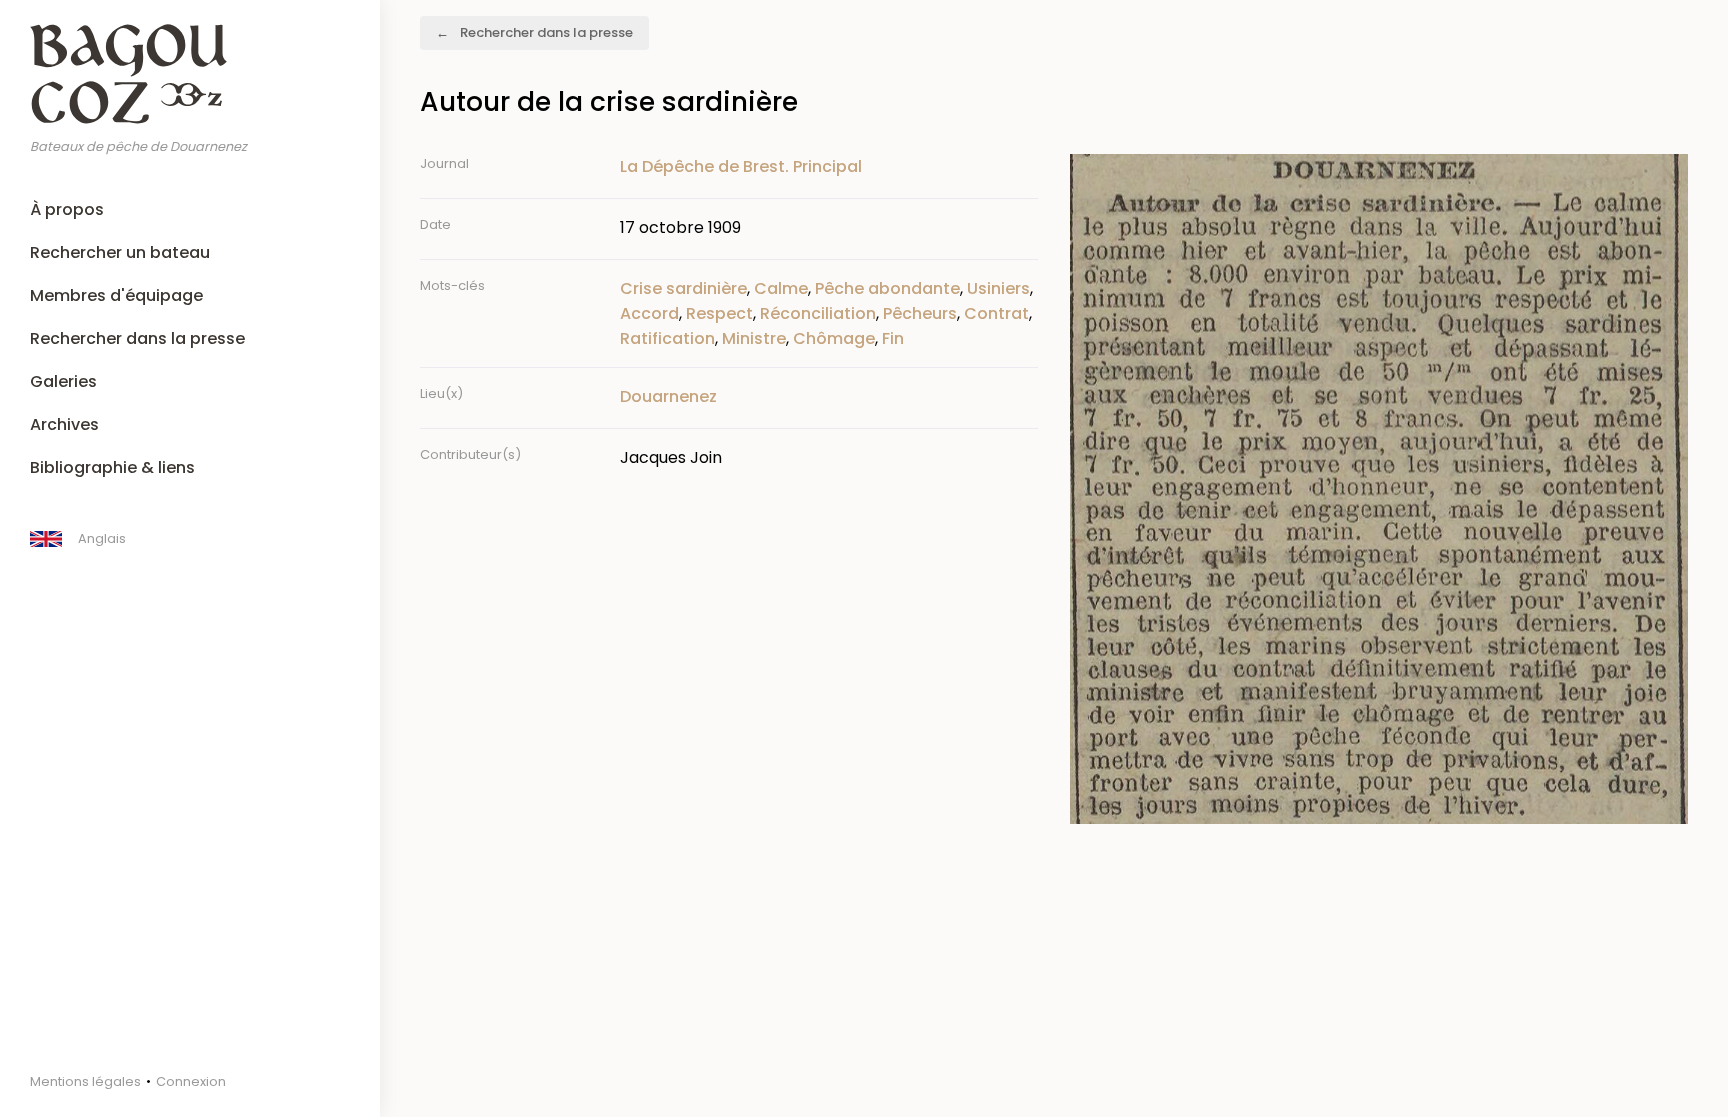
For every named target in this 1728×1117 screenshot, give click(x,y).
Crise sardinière (683, 288)
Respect (719, 313)
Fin (893, 338)
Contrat (996, 313)
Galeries (63, 381)
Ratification (667, 338)
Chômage (834, 338)
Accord (649, 313)
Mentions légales (85, 1081)
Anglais (102, 538)
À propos (67, 209)
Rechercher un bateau (120, 252)
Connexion (191, 1081)
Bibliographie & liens (112, 467)
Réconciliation (818, 313)
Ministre (754, 338)
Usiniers (998, 288)
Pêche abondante (887, 288)
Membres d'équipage (116, 295)
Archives (64, 424)
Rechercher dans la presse (137, 338)
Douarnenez (668, 396)
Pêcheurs (920, 313)
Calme (781, 288)
